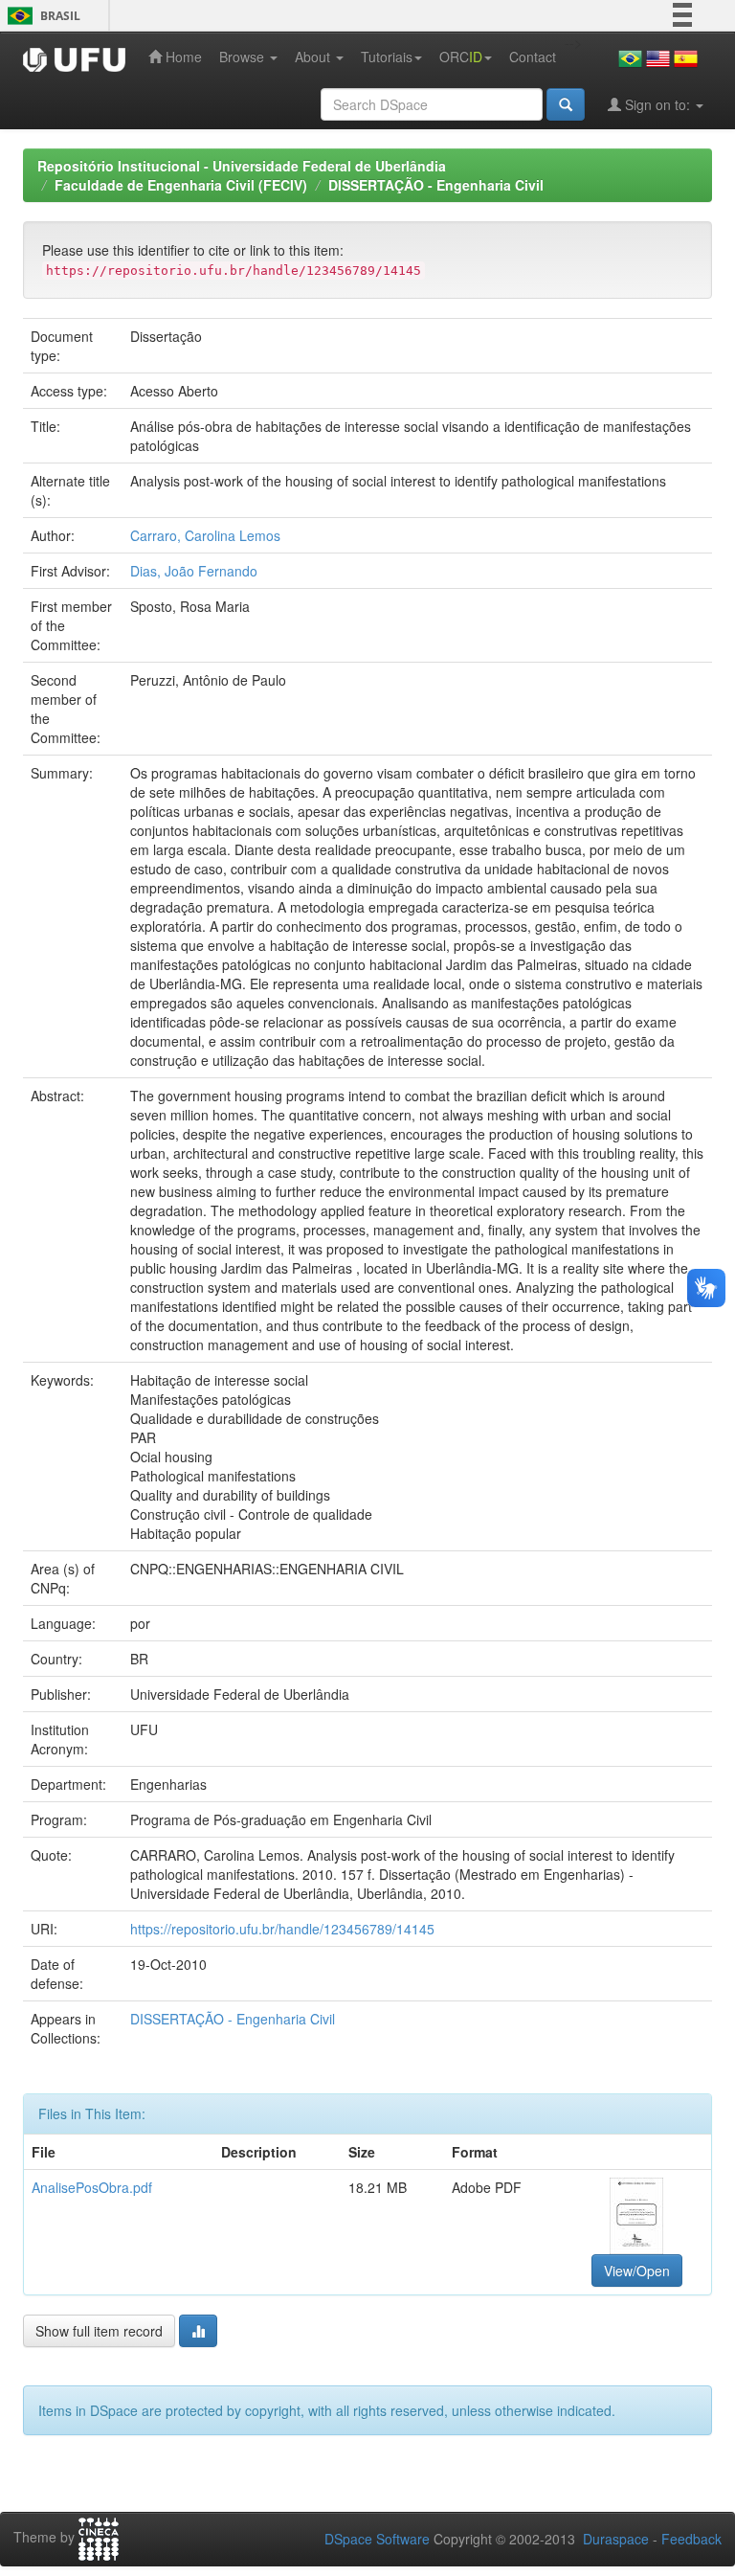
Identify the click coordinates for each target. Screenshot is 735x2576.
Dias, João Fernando (194, 571)
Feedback (691, 2539)
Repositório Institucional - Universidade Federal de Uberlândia (242, 166)
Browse (244, 56)
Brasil (41, 16)
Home (182, 56)
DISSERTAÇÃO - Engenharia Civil (436, 185)
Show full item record (99, 2331)
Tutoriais (387, 56)
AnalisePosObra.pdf (92, 2187)
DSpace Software (377, 2539)
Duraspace (616, 2539)
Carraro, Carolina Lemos (205, 535)
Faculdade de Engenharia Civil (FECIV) (181, 185)
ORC (461, 56)
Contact (533, 56)
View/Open (637, 2271)
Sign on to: (657, 104)
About (314, 56)
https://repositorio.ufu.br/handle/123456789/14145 (282, 1929)
